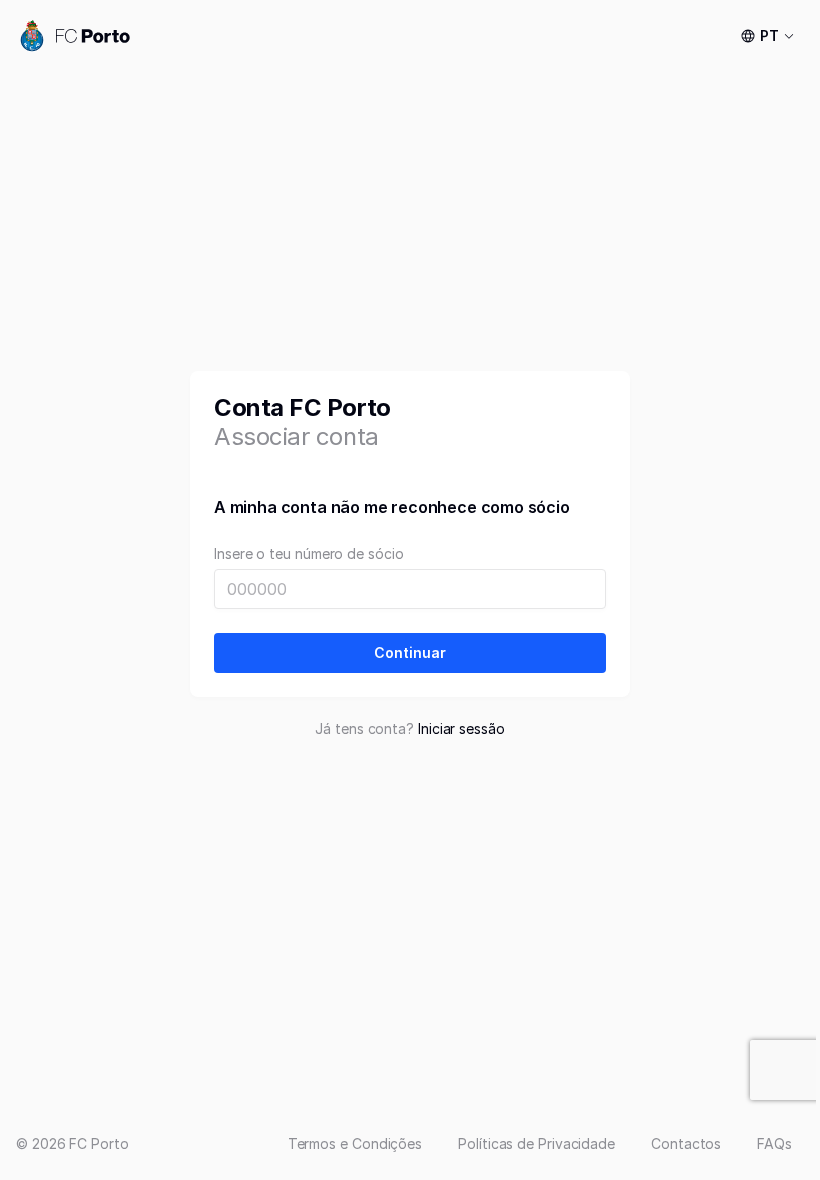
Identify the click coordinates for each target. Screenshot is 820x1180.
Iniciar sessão (461, 728)
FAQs (774, 1143)
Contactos (686, 1143)
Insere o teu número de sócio (309, 554)
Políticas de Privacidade (536, 1143)
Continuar (409, 652)
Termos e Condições (355, 1143)
